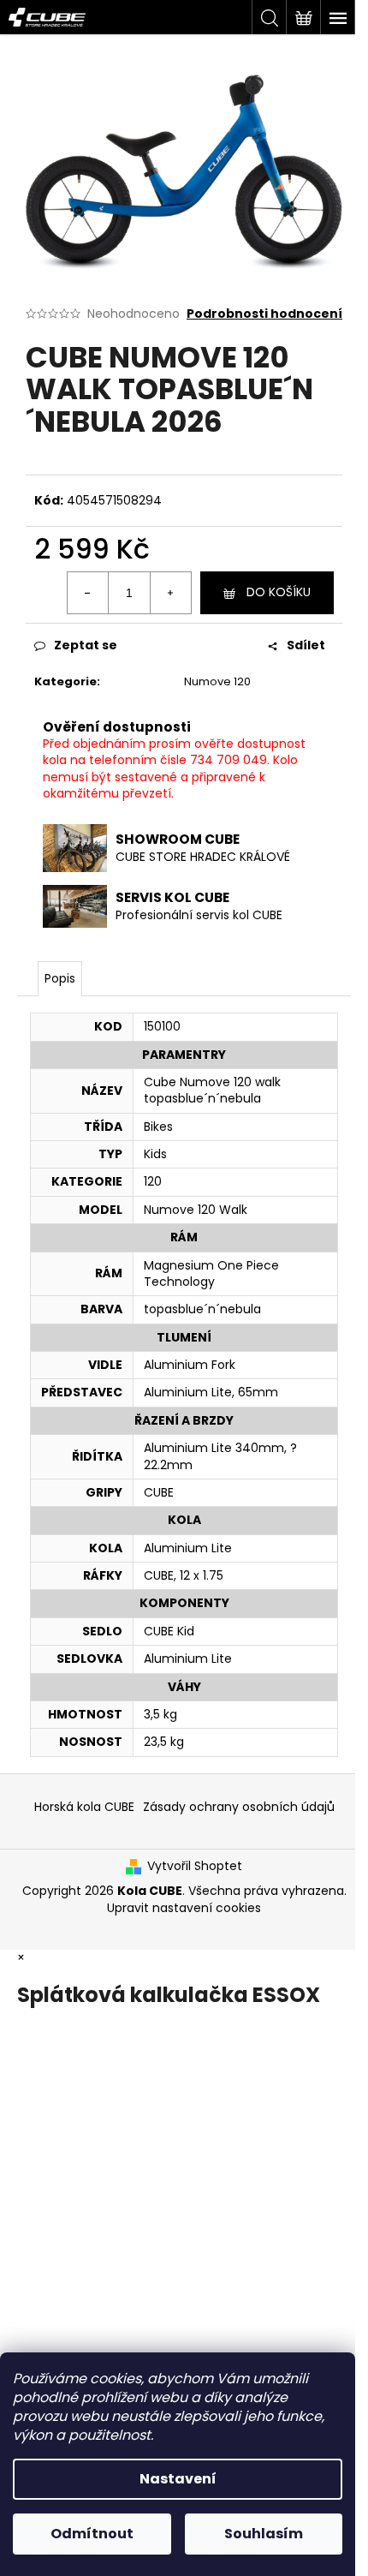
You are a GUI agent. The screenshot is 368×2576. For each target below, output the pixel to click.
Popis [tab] (60, 978)
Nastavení (178, 2479)
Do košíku (279, 592)
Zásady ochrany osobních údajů (239, 1807)
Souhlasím (264, 2534)
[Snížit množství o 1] (88, 593)
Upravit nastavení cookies (184, 1908)
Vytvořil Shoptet (195, 1866)
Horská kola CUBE (84, 1807)
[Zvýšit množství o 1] (170, 593)
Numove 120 (217, 681)
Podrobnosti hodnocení (264, 314)
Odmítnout (92, 2534)
